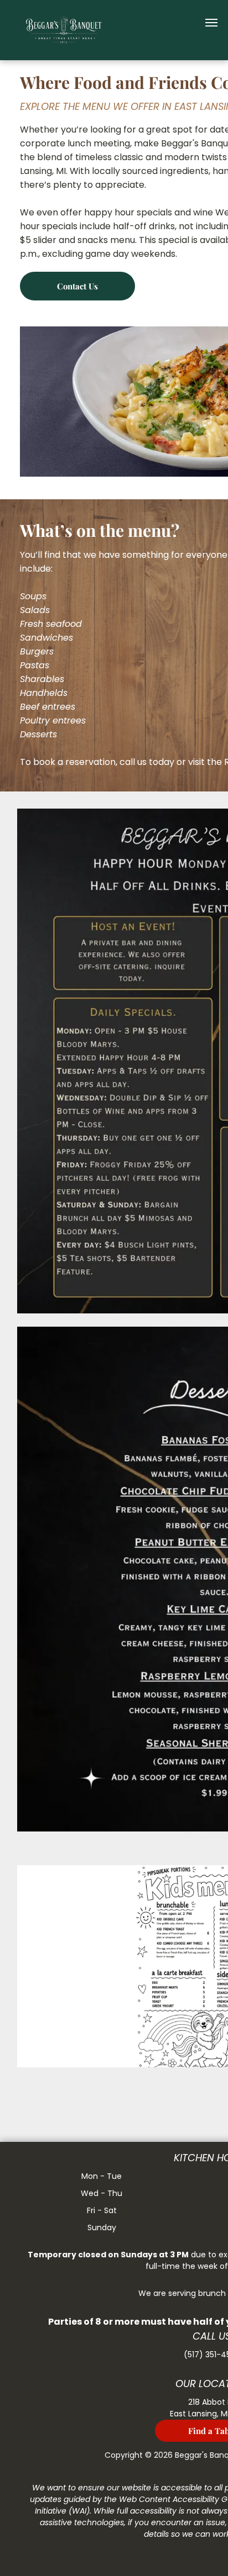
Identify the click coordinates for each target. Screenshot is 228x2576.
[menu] (211, 23)
